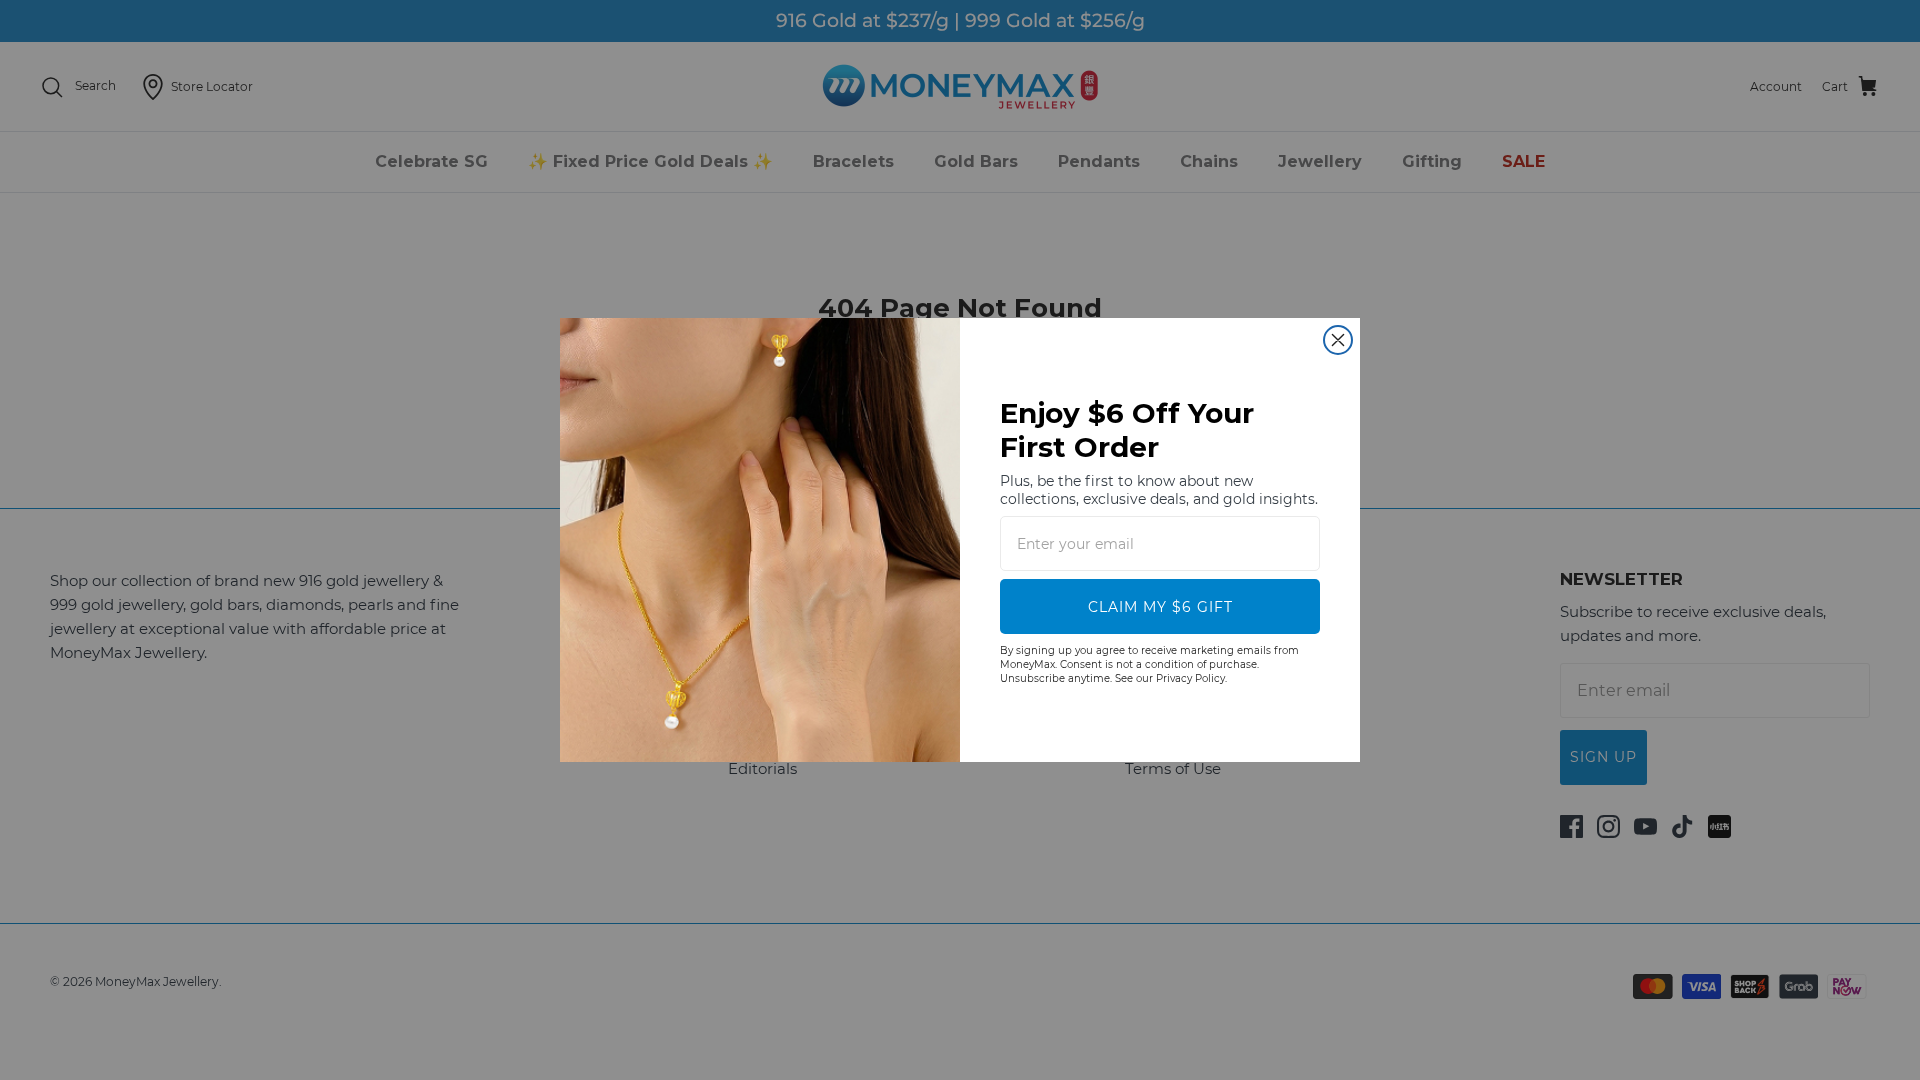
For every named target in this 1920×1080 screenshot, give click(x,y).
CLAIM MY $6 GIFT (1160, 607)
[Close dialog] (1338, 340)
